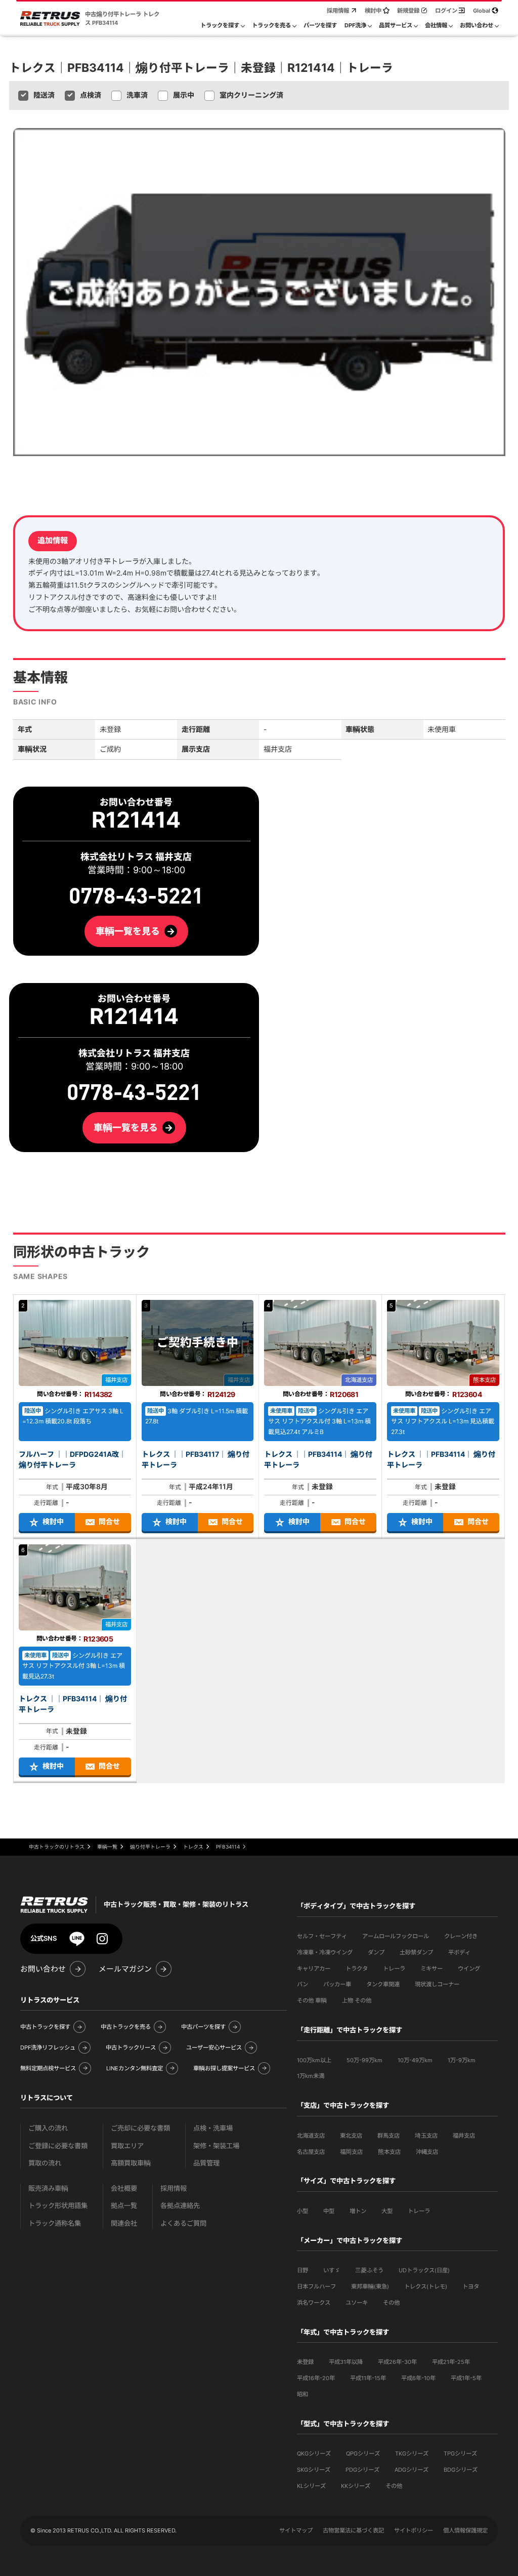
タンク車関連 (383, 1984)
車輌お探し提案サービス (224, 2068)
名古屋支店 (311, 2152)
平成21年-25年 (451, 2362)
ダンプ (376, 1952)
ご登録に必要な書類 (58, 2146)
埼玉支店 (426, 2136)
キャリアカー (314, 1969)
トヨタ (471, 2286)
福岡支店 (351, 2152)
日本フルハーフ (316, 2286)
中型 (329, 2211)
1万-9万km (462, 2060)
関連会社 (124, 2223)
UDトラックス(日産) (424, 2270)
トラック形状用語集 (58, 2206)
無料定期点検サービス (48, 2068)
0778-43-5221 (134, 1093)
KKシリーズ (356, 2486)
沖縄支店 (427, 2152)
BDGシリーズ (461, 2470)
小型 (303, 2211)
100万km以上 (314, 2060)
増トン (358, 2211)
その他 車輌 (312, 2000)
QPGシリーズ (363, 2454)
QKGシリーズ (314, 2454)
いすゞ (332, 2270)
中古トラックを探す (45, 2027)
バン (303, 1984)
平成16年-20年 (316, 2378)
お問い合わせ (43, 1969)
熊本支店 (389, 2152)
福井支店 (464, 2136)
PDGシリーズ (362, 2470)
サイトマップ (296, 2530)
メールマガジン (125, 1969)
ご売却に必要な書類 (140, 2128)
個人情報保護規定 (465, 2530)
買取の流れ (45, 2163)
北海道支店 (311, 2136)
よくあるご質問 (183, 2223)
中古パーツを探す (203, 2027)
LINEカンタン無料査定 (135, 2068)
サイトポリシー (414, 2530)
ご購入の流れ (48, 2128)
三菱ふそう (369, 2270)
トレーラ (394, 1969)
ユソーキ (357, 2303)
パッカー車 (337, 1984)
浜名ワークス (314, 2303)
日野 (303, 2270)
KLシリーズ (311, 2486)
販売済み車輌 (48, 2189)
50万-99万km (364, 2060)
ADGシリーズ (412, 2470)
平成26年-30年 (397, 2362)
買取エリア (127, 2146)
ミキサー (431, 1969)
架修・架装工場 (216, 2146)
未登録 (305, 2362)
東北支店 (351, 2136)
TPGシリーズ (460, 2454)
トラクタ (357, 1969)
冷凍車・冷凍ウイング (325, 1952)
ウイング (469, 1969)
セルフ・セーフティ (322, 1936)
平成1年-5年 (466, 2378)
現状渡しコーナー (437, 1984)
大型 (387, 2211)
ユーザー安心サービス (214, 2048)
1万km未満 (311, 2076)
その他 (391, 2303)
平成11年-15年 (368, 2378)
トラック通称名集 (55, 2223)
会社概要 (124, 2189)
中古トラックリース (131, 2048)
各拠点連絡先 (180, 2206)
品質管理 (206, 2163)
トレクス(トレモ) (426, 2286)
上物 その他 (357, 2000)
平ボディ (459, 1952)
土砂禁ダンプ (416, 1952)
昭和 (303, 2394)
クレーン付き (461, 1936)
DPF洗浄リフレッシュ (48, 2048)
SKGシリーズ (314, 2470)
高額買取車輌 (131, 2163)
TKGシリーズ (412, 2454)
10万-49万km (415, 2060)
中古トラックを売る (126, 2027)
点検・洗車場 (213, 2128)
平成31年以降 (346, 2362)
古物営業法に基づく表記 (353, 2530)
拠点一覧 (124, 2206)
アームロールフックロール (396, 1936)
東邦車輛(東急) (370, 2286)
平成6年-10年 (418, 2378)
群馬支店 (388, 2136)
